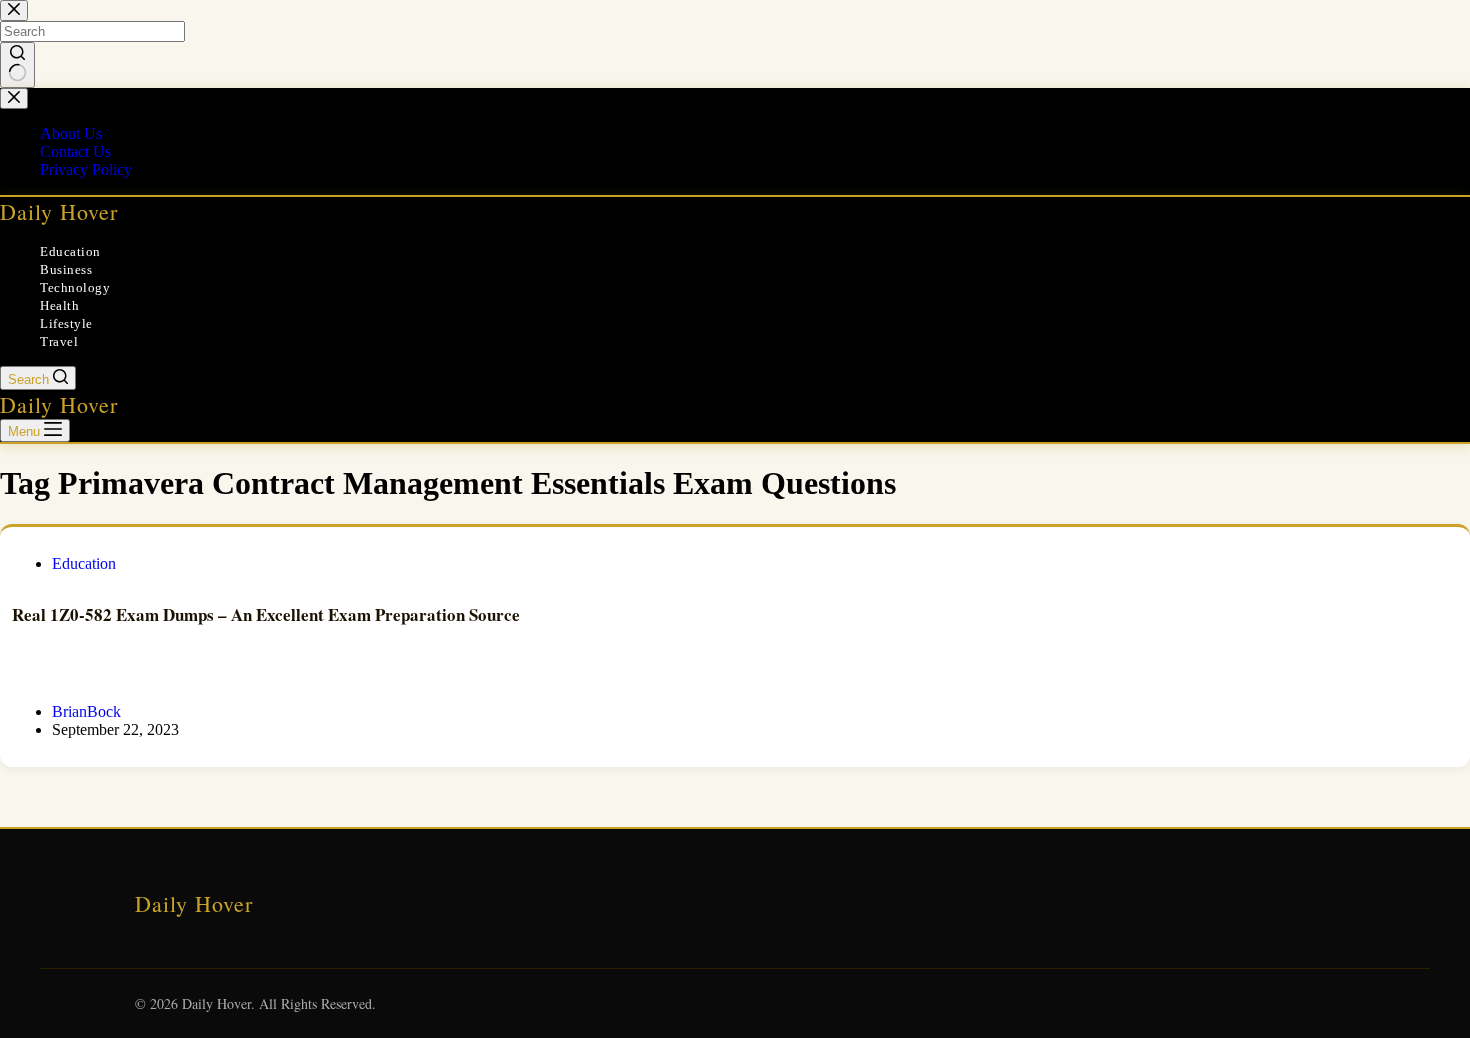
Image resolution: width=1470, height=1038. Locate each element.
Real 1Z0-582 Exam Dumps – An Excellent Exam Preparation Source (266, 614)
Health (59, 305)
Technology (75, 287)
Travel (59, 341)
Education (70, 251)
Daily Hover (59, 211)
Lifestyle (66, 323)
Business (66, 269)
